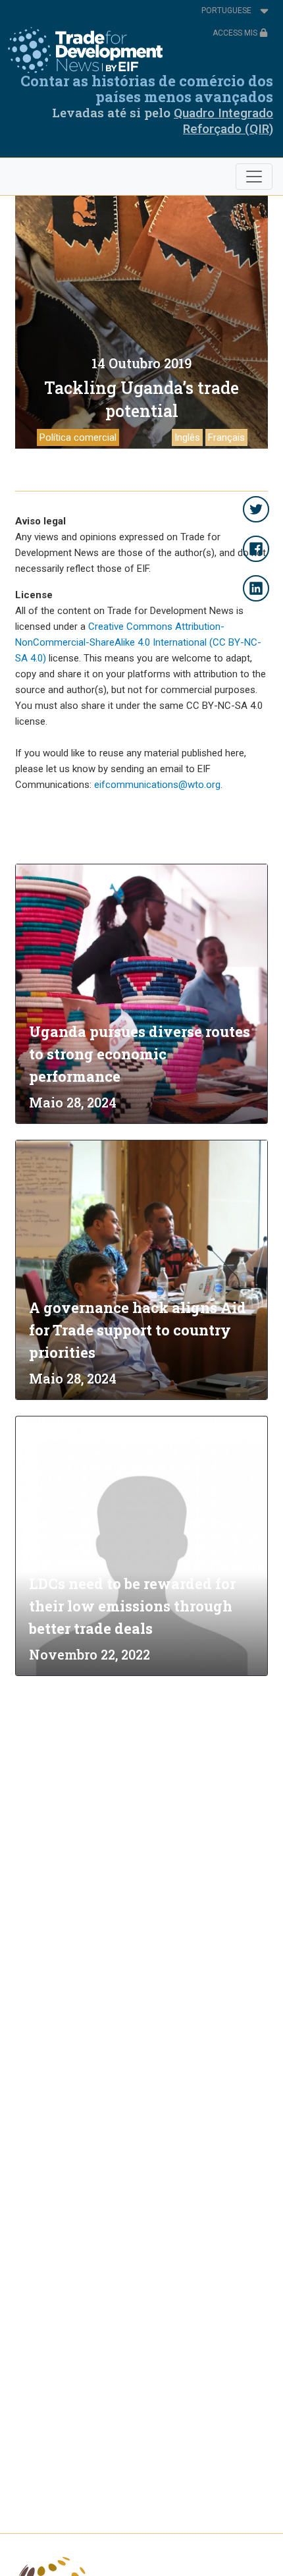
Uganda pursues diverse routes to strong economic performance (140, 1054)
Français (226, 437)
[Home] (85, 50)
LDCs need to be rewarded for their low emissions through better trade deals (132, 1606)
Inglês (187, 437)
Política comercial (78, 437)
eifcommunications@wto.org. (158, 785)
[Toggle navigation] (254, 177)
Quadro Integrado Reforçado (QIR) (223, 121)
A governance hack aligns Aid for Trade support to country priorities (138, 1330)
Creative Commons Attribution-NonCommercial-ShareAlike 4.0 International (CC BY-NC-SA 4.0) (138, 642)
